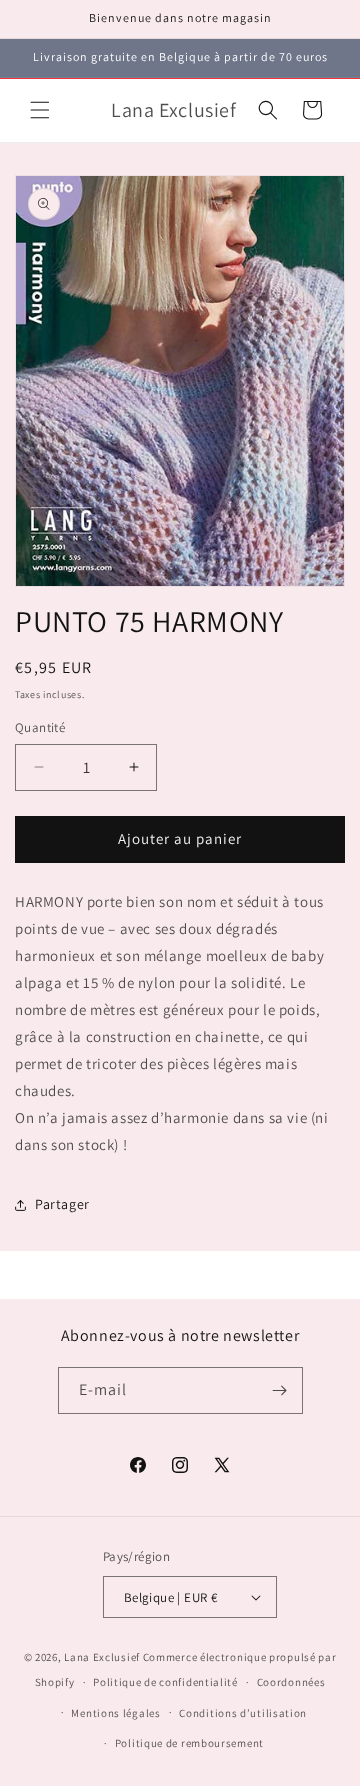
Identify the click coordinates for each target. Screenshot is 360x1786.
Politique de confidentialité (165, 1682)
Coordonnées (291, 1682)
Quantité (40, 727)
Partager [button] (62, 1204)
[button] (40, 110)
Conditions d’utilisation (243, 1713)
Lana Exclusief (102, 1657)
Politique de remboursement (189, 1743)
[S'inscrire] (280, 1390)
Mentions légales (115, 1713)
